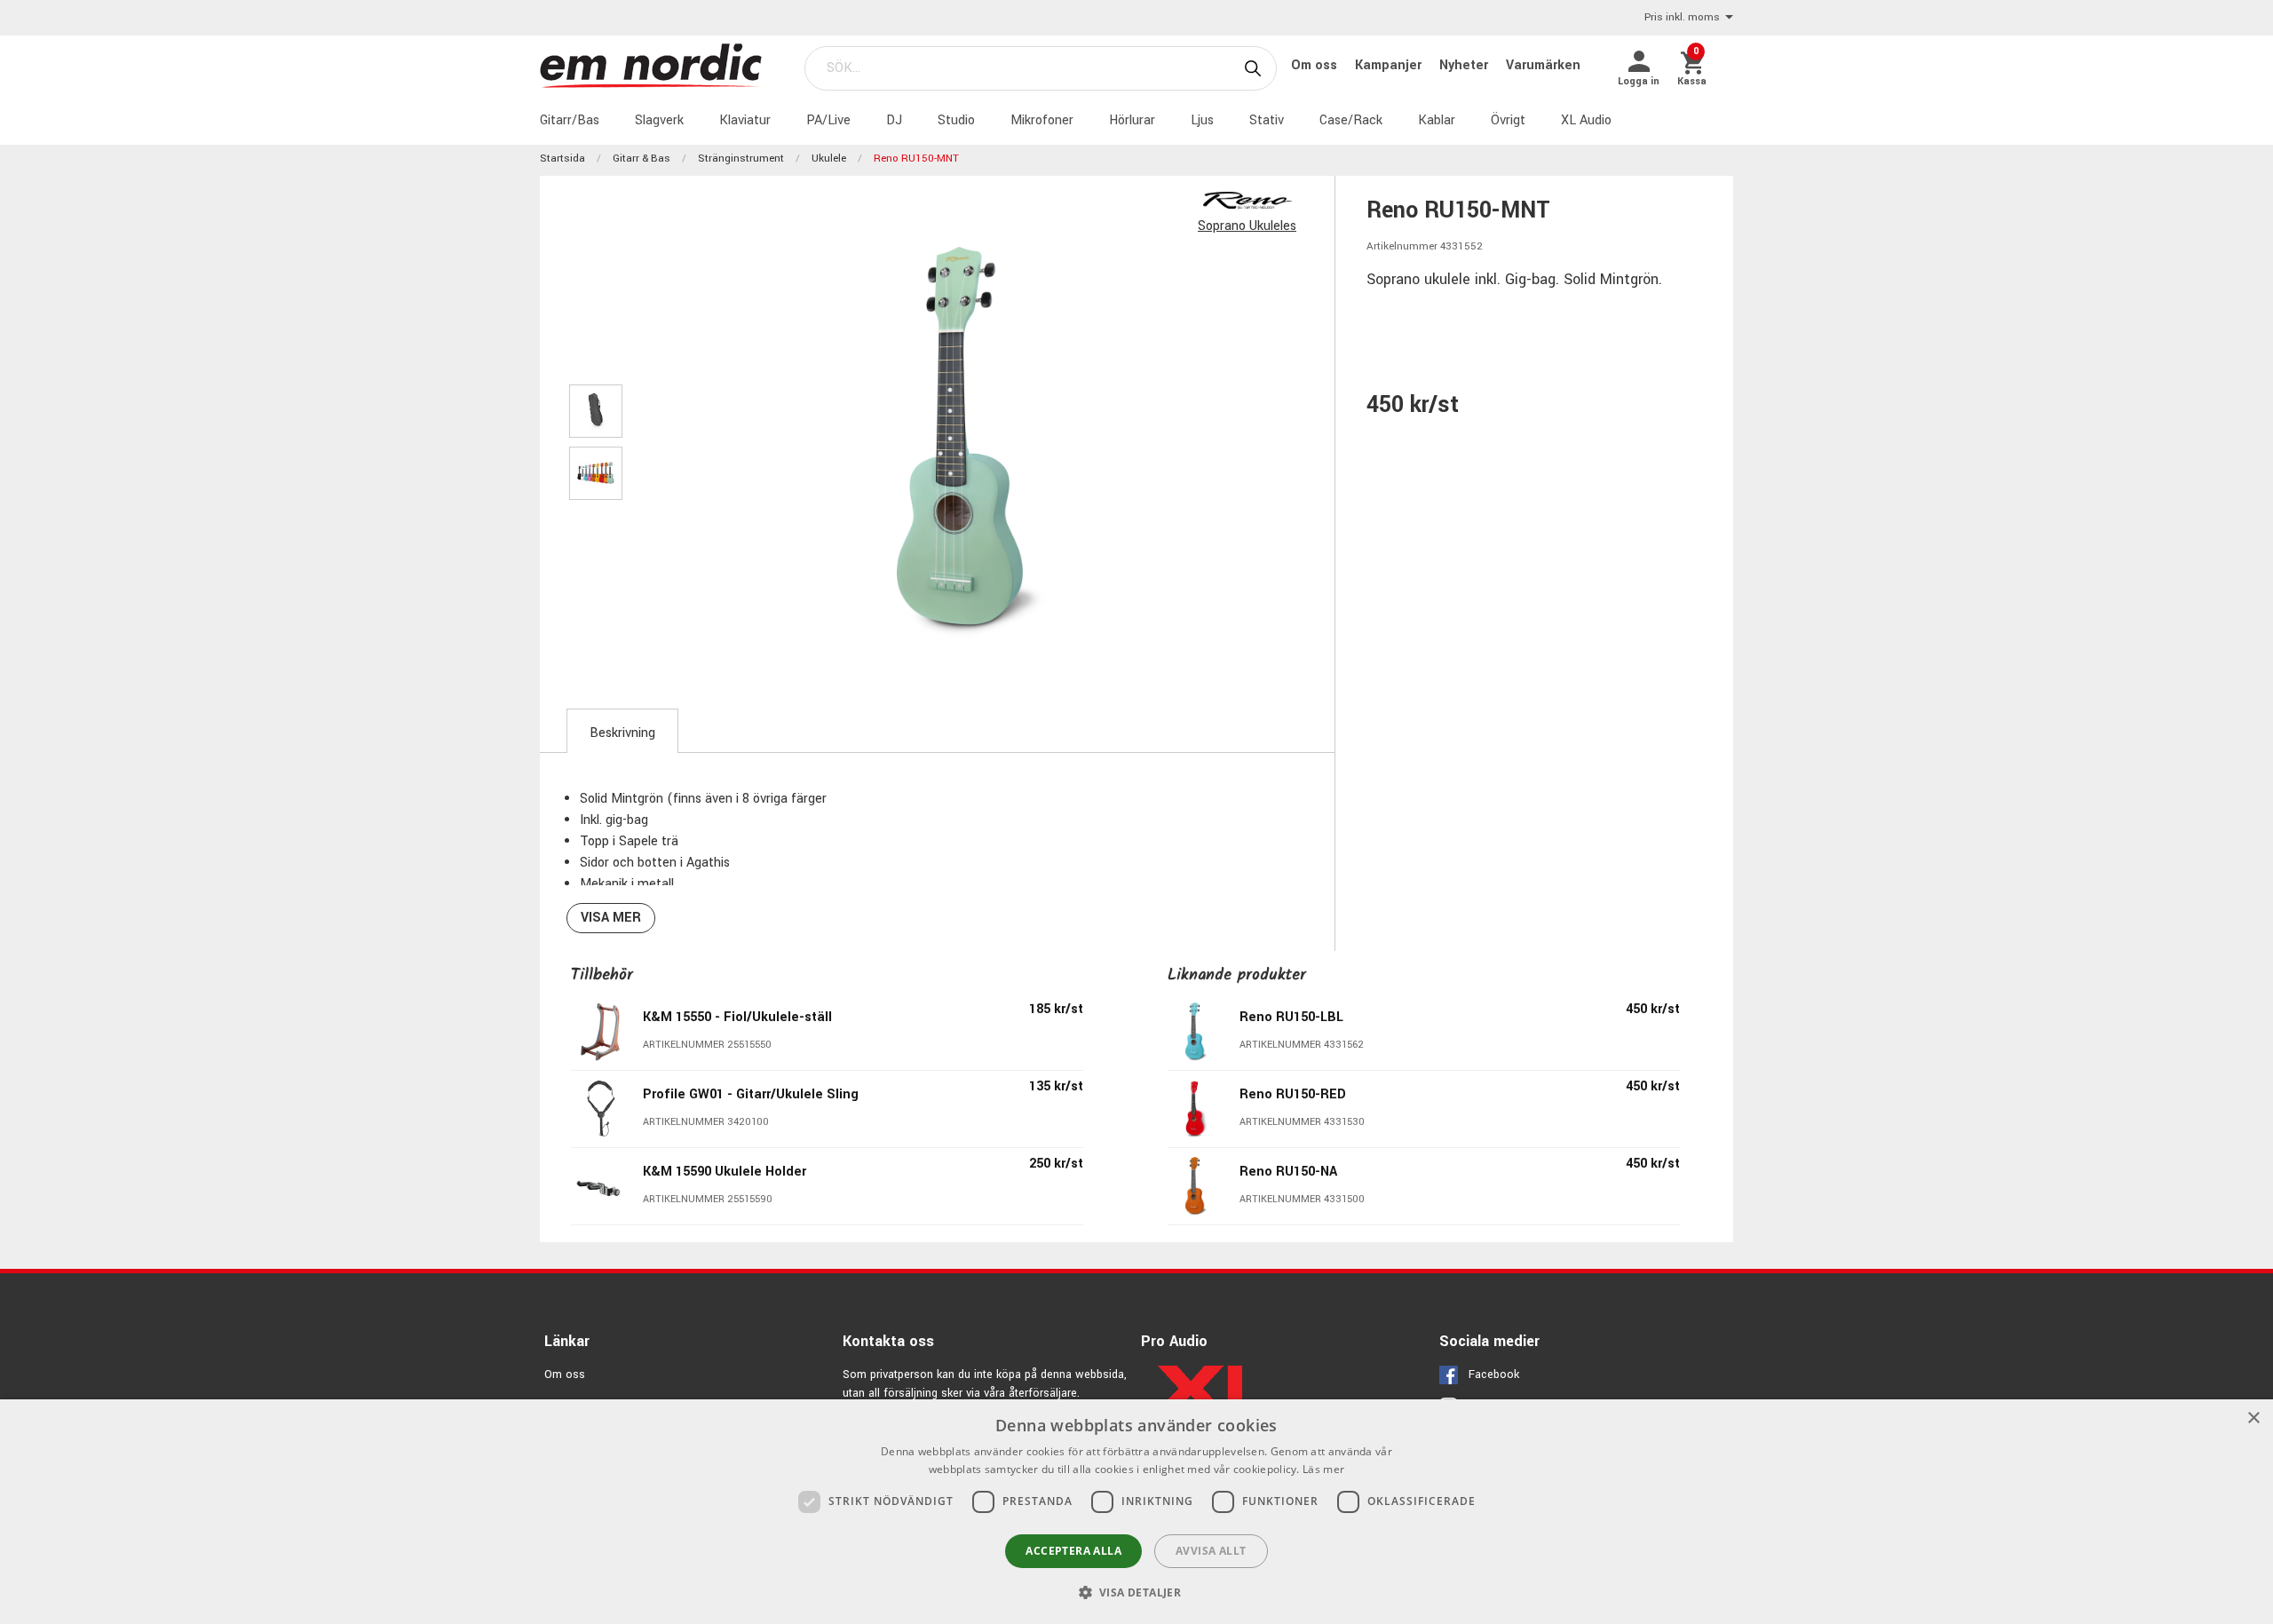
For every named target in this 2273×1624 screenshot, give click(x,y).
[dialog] (1136, 1512)
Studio (956, 120)
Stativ (1267, 120)
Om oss (1316, 65)
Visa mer (611, 918)
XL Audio (1586, 120)
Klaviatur (745, 120)
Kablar (1437, 120)
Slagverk (659, 120)
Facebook (1494, 1374)
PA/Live (828, 120)
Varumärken (1543, 65)
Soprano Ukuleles (1247, 226)
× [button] (2253, 1418)
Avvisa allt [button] (1211, 1551)
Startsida (562, 158)
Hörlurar (1132, 120)
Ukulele (829, 158)
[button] (1137, 1592)
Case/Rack (1351, 120)
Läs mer (1323, 1469)
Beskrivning (622, 733)
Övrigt (1508, 120)
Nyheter (1465, 65)
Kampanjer (1390, 65)
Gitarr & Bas (642, 158)
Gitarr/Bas (570, 120)
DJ (894, 120)
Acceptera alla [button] (1073, 1551)
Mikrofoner (1042, 120)
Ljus (1202, 120)
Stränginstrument (741, 158)
